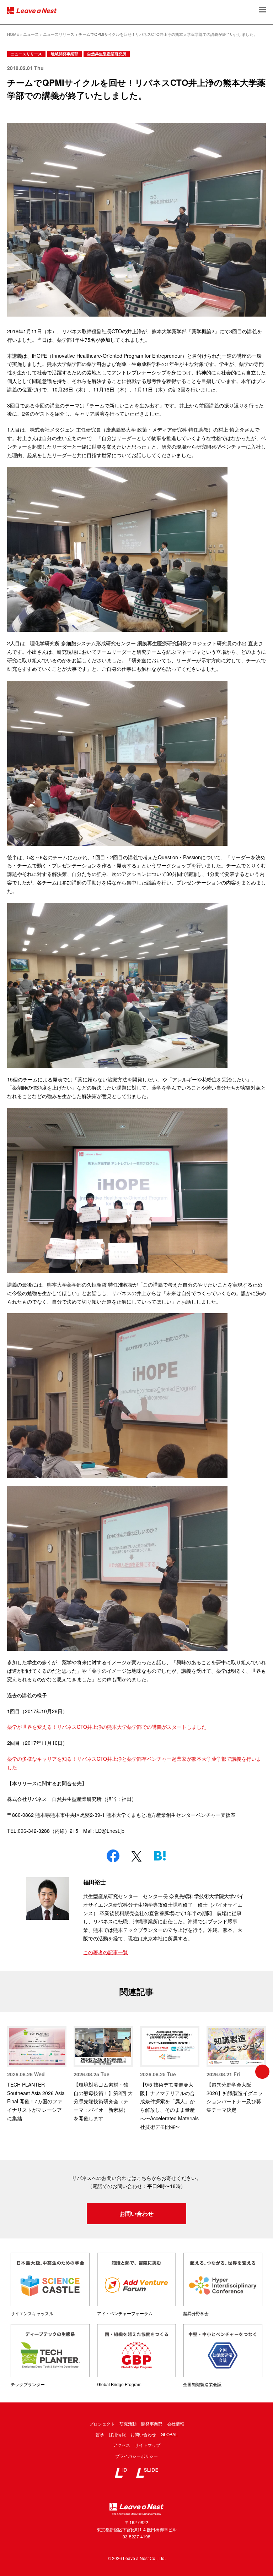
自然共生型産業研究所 (107, 54)
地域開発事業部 (65, 54)
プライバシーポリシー (136, 2456)
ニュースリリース (26, 54)
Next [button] (262, 2072)
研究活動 (128, 2424)
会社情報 (176, 2424)
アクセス (122, 2445)
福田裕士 (95, 1882)
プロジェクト (102, 2424)
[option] (37, 2074)
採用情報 (117, 2434)
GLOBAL (169, 2434)
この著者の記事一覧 (106, 1952)
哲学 (100, 2434)
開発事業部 (152, 2424)
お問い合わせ (136, 2213)
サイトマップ (148, 2445)
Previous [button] (11, 2072)
